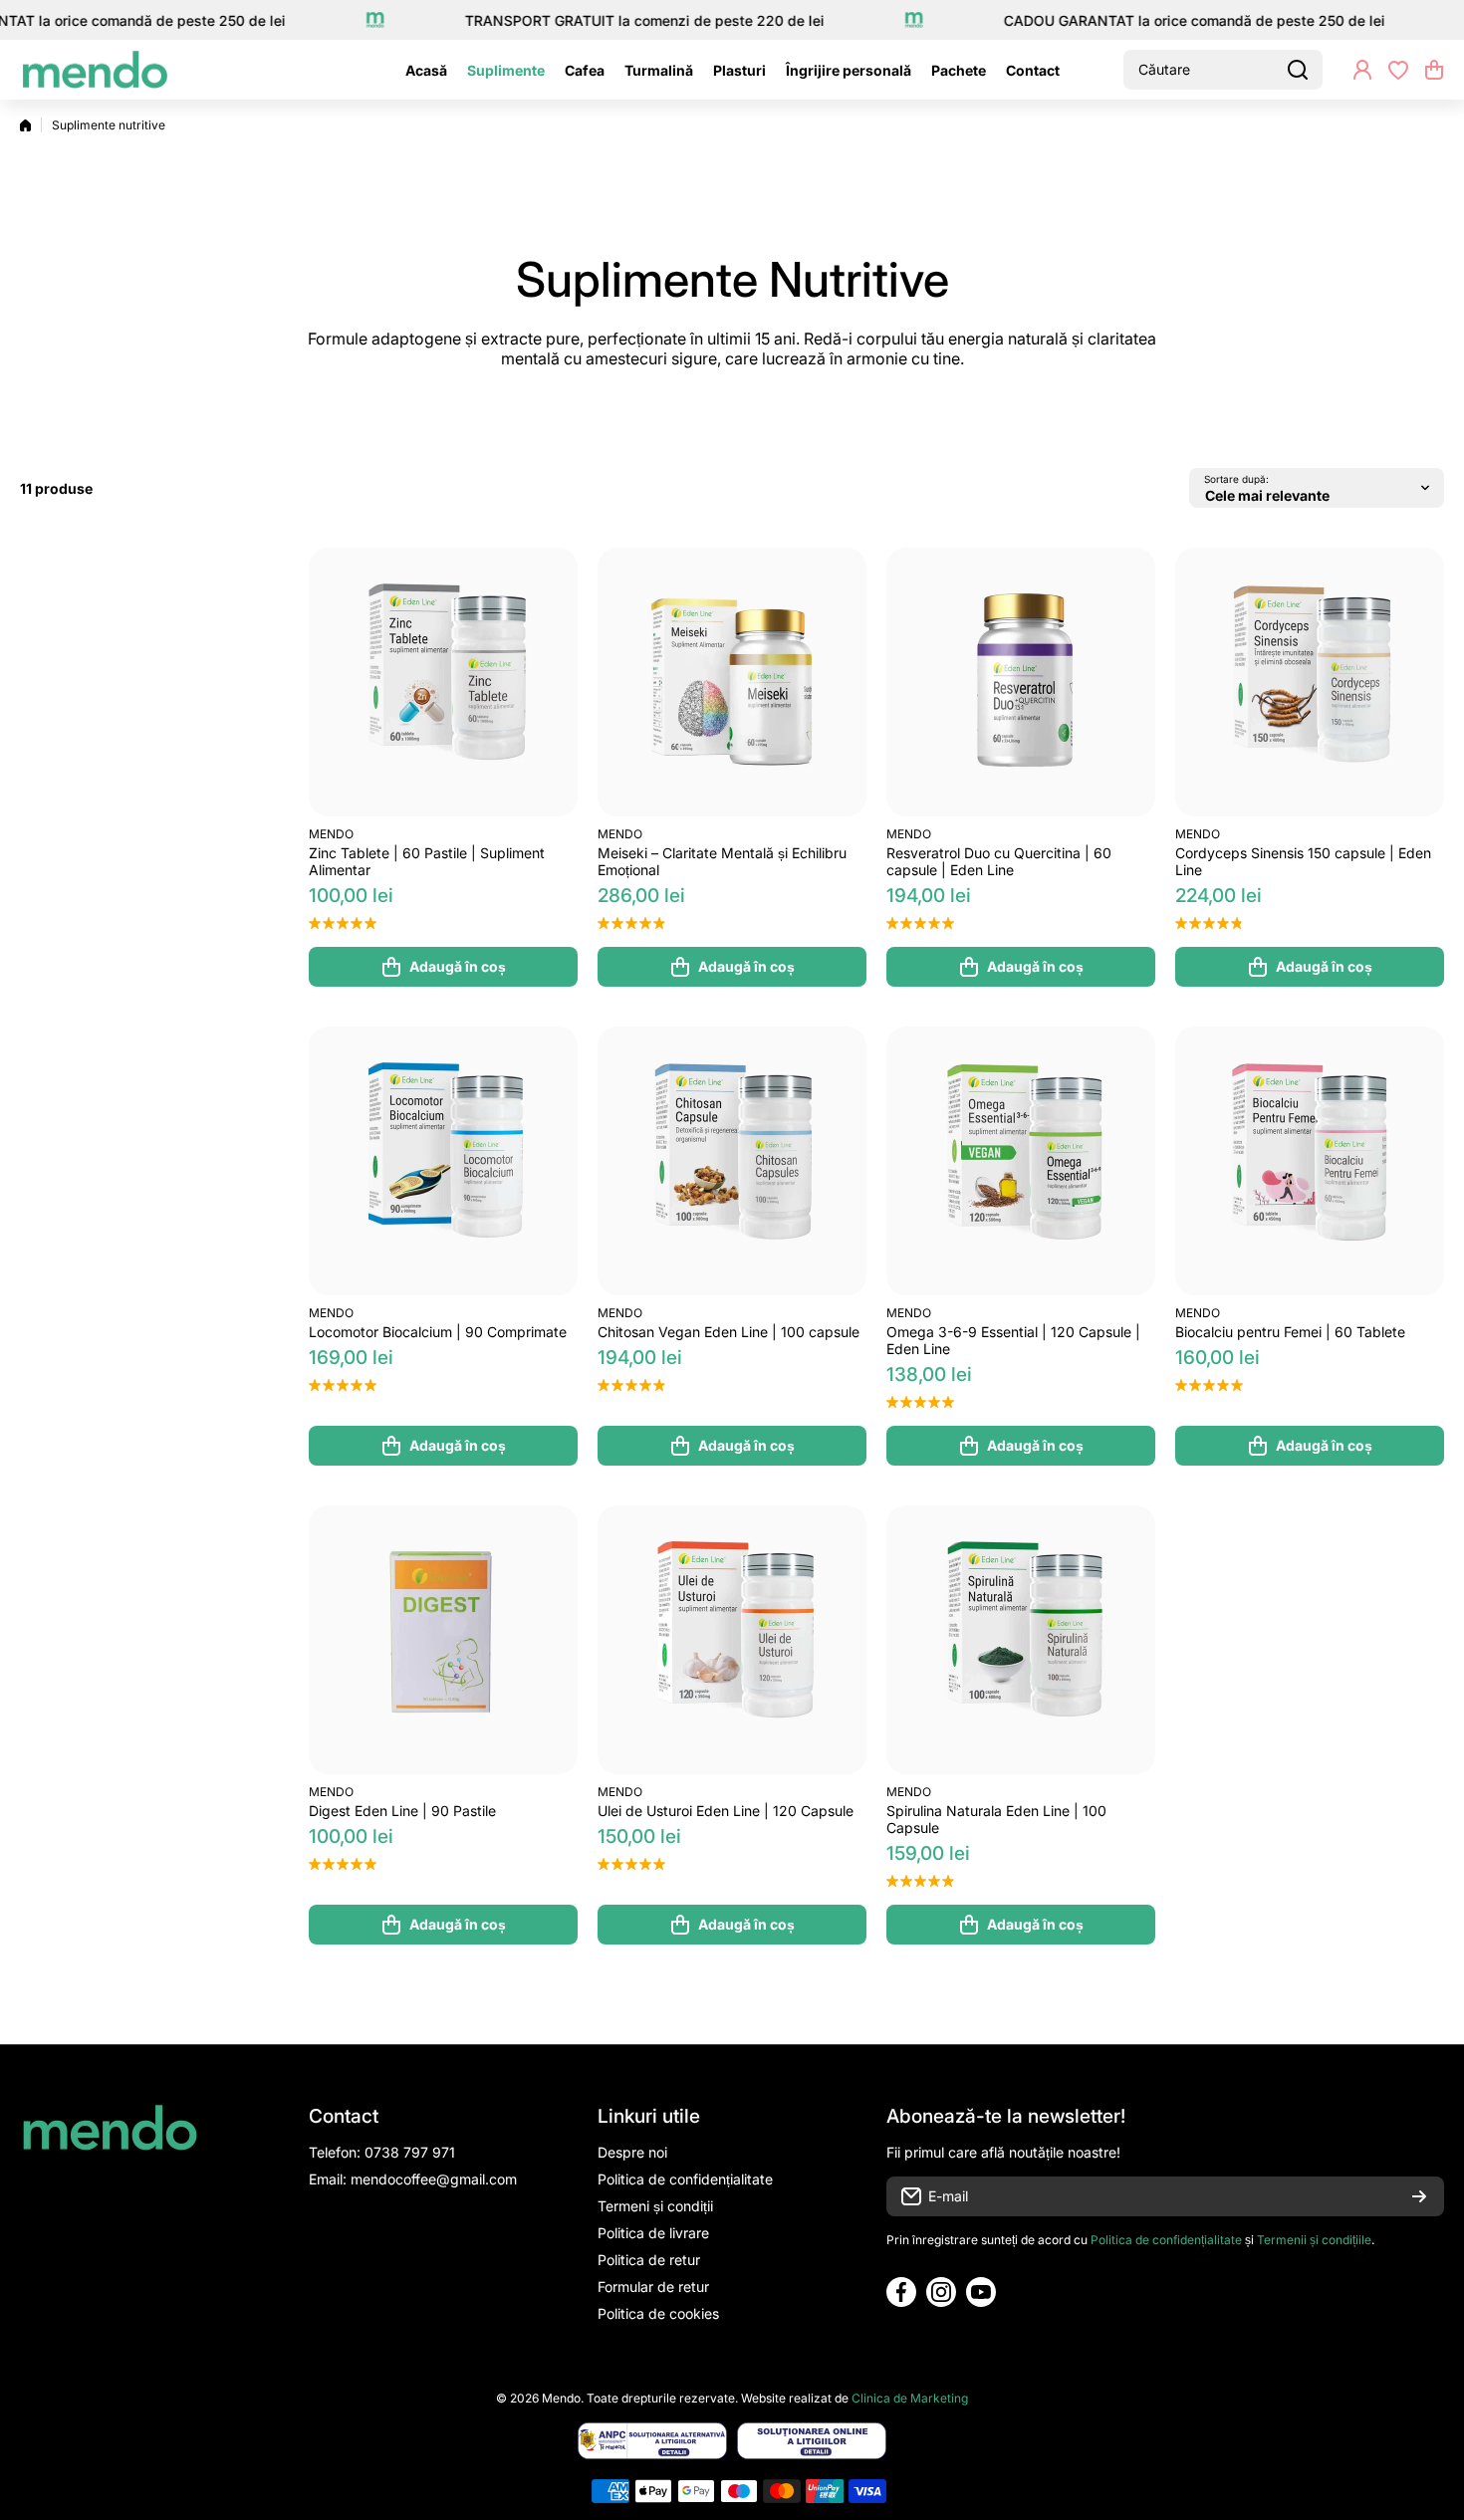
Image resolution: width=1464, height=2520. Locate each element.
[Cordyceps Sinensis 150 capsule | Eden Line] (1310, 682)
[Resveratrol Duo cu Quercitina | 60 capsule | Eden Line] (1021, 682)
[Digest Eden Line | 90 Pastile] (443, 1640)
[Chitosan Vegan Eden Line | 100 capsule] (732, 1161)
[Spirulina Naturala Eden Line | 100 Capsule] (1021, 1640)
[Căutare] (1298, 70)
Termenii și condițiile (1314, 2240)
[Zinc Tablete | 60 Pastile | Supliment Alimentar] (443, 682)
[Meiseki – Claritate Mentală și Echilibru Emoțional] (732, 682)
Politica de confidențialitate (1166, 2240)
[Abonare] (1419, 2196)
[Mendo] (95, 70)
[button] (1434, 70)
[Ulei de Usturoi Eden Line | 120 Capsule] (732, 1640)
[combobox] (1223, 70)
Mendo (331, 834)
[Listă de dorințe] (1398, 70)
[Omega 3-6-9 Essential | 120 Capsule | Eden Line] (1021, 1161)
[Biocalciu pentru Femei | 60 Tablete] (1310, 1161)
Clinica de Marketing (910, 2398)
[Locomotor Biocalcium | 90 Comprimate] (443, 1161)
